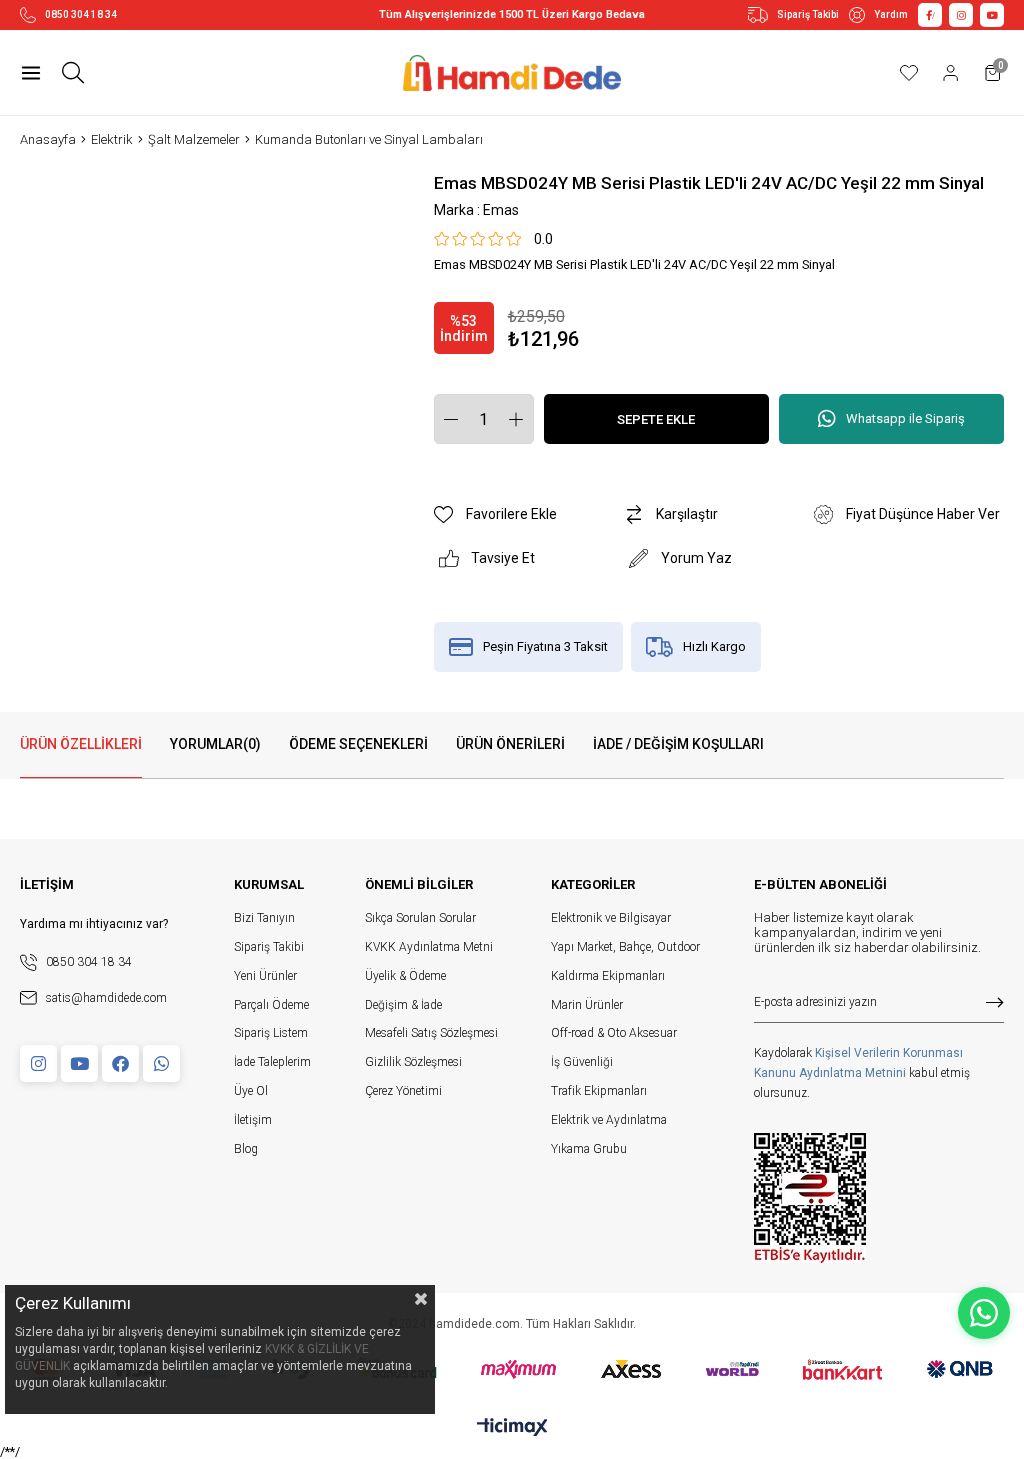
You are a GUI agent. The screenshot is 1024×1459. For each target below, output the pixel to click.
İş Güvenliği (582, 1062)
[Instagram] (38, 1063)
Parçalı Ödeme (271, 1005)
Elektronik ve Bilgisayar (611, 918)
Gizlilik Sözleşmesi (413, 1062)
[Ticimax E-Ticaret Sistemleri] (512, 1428)
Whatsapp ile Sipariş (905, 418)
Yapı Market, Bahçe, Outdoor (625, 947)
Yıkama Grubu (589, 1149)
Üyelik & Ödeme (405, 976)
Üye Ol (251, 1091)
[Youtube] (79, 1063)
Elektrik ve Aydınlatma (609, 1120)
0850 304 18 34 (81, 14)
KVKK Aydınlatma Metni (429, 947)
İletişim (253, 1120)
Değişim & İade (403, 1005)
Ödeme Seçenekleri (358, 744)
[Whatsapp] (161, 1063)
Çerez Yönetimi (403, 1091)
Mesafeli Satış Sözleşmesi (431, 1033)
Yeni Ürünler (265, 976)
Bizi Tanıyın (264, 918)
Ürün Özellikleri (81, 744)
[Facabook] (120, 1063)
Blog (246, 1149)
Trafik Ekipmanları (599, 1091)
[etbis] (810, 1198)
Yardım (891, 14)
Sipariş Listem (271, 1033)
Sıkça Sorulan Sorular (420, 918)
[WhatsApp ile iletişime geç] (984, 1313)
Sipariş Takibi (808, 14)
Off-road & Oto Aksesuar (614, 1033)
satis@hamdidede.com (106, 998)
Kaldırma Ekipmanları (608, 976)
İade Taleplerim (272, 1062)
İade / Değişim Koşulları (678, 744)
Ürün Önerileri (510, 744)
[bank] (512, 1369)
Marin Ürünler (587, 1005)
